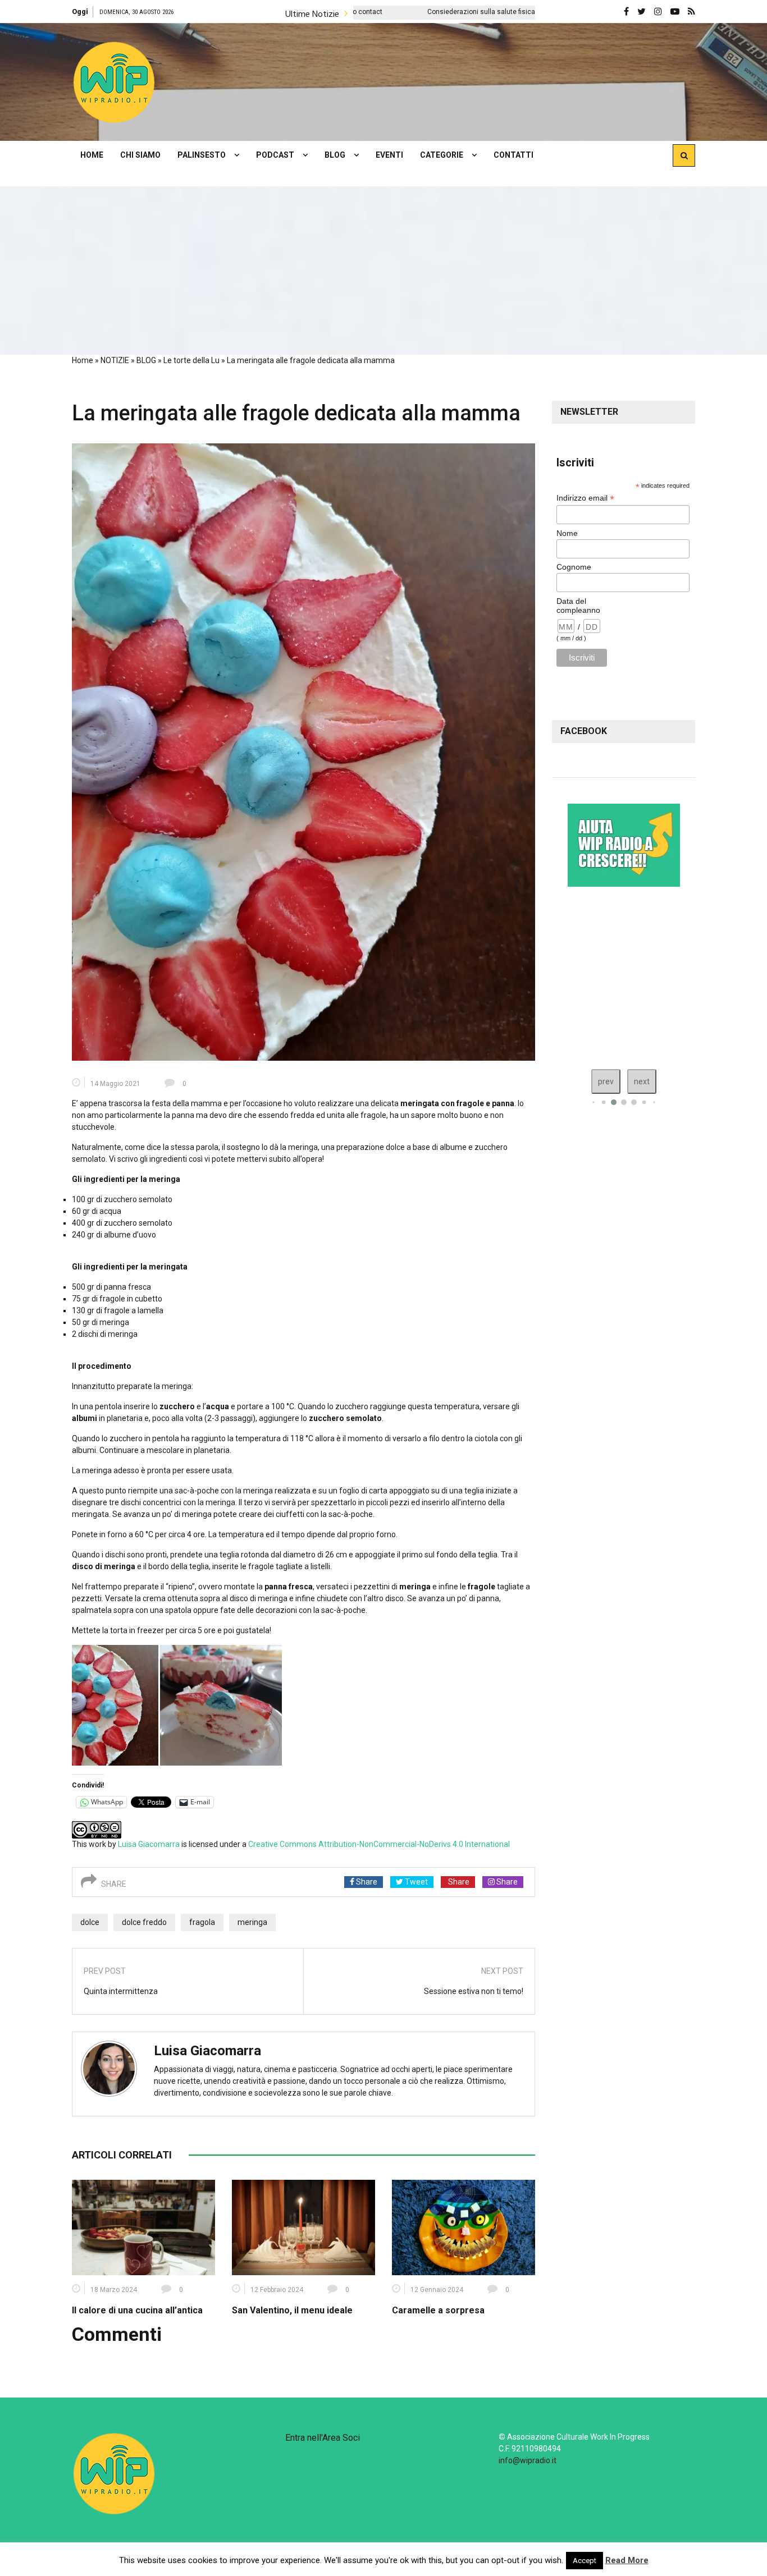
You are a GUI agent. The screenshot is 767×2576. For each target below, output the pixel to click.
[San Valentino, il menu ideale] (303, 2226)
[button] (114, 82)
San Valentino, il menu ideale (292, 2310)
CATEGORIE (442, 155)
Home (83, 360)
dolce (90, 1922)
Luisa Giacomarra (149, 1844)
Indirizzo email (585, 498)
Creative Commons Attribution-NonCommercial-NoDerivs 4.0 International (379, 1844)
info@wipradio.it (528, 2460)
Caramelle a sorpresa (438, 2310)
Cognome (574, 567)
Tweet (416, 1882)
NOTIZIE (115, 360)
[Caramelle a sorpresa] (464, 2226)
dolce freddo (144, 1922)
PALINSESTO (202, 155)
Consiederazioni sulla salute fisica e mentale (374, 12)
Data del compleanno (578, 606)
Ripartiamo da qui (516, 12)
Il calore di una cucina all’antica (137, 2310)
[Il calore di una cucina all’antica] (143, 2226)
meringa (252, 1922)
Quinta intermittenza (121, 1991)
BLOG (335, 155)
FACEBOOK (584, 731)
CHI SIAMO (140, 155)
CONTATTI (513, 155)
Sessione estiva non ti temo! (474, 1991)
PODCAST (275, 155)
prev (606, 1081)
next (642, 1081)
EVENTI (389, 155)
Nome (567, 533)
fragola (202, 1922)
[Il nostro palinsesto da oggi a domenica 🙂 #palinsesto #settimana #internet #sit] (565, 975)
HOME (92, 155)
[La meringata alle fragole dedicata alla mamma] (303, 751)
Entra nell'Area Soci (323, 2438)
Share (366, 1882)
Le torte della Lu (191, 360)
